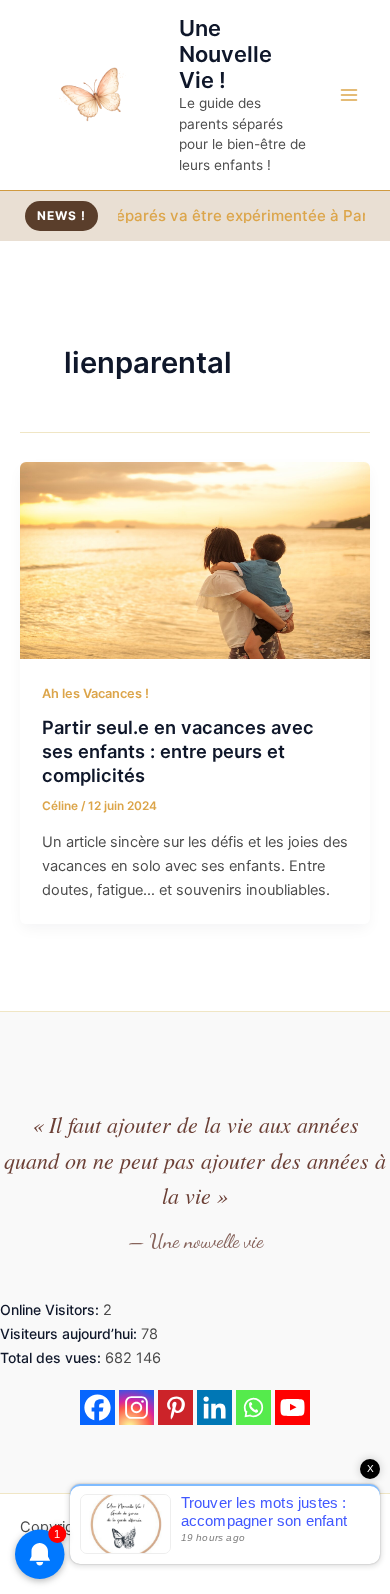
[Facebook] (97, 1407)
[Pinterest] (175, 1407)
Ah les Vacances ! (95, 693)
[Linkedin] (214, 1407)
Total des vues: (52, 1357)
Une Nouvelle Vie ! (225, 54)
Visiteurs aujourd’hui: (70, 1333)
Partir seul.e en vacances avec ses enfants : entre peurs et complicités (178, 750)
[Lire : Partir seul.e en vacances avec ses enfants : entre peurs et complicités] (195, 559)
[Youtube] (292, 1407)
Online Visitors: (51, 1309)
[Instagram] (136, 1407)
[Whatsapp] (253, 1407)
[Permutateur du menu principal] (349, 95)
